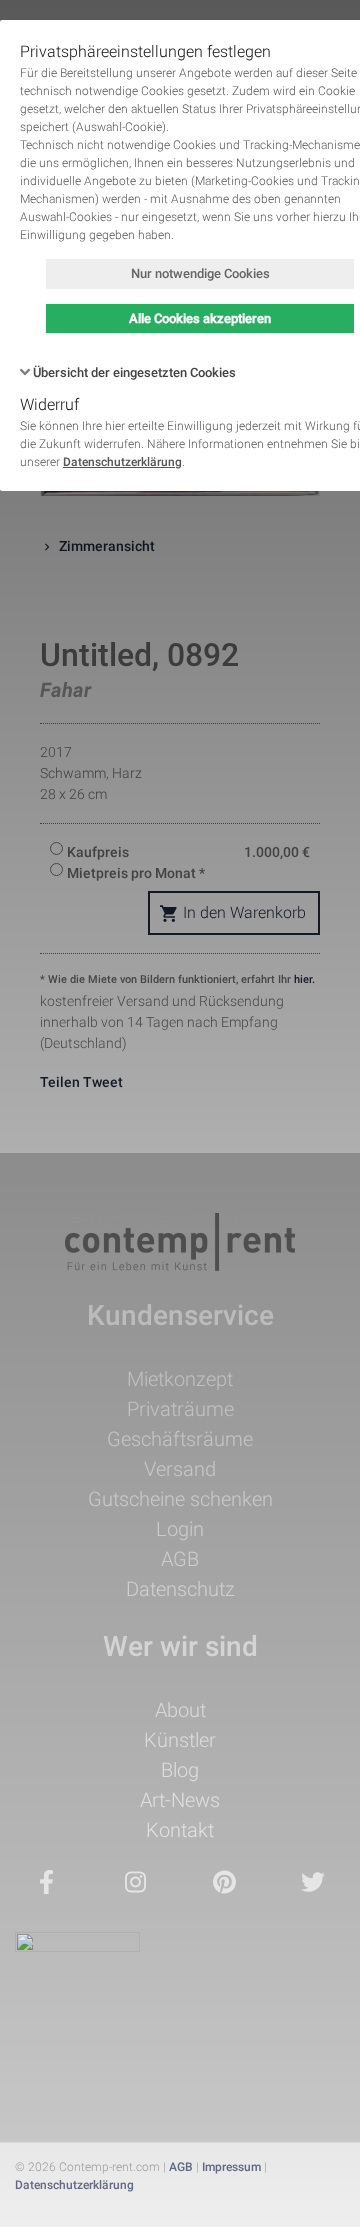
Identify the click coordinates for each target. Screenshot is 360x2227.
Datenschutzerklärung (122, 462)
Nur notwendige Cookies (200, 273)
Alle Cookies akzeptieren (200, 318)
